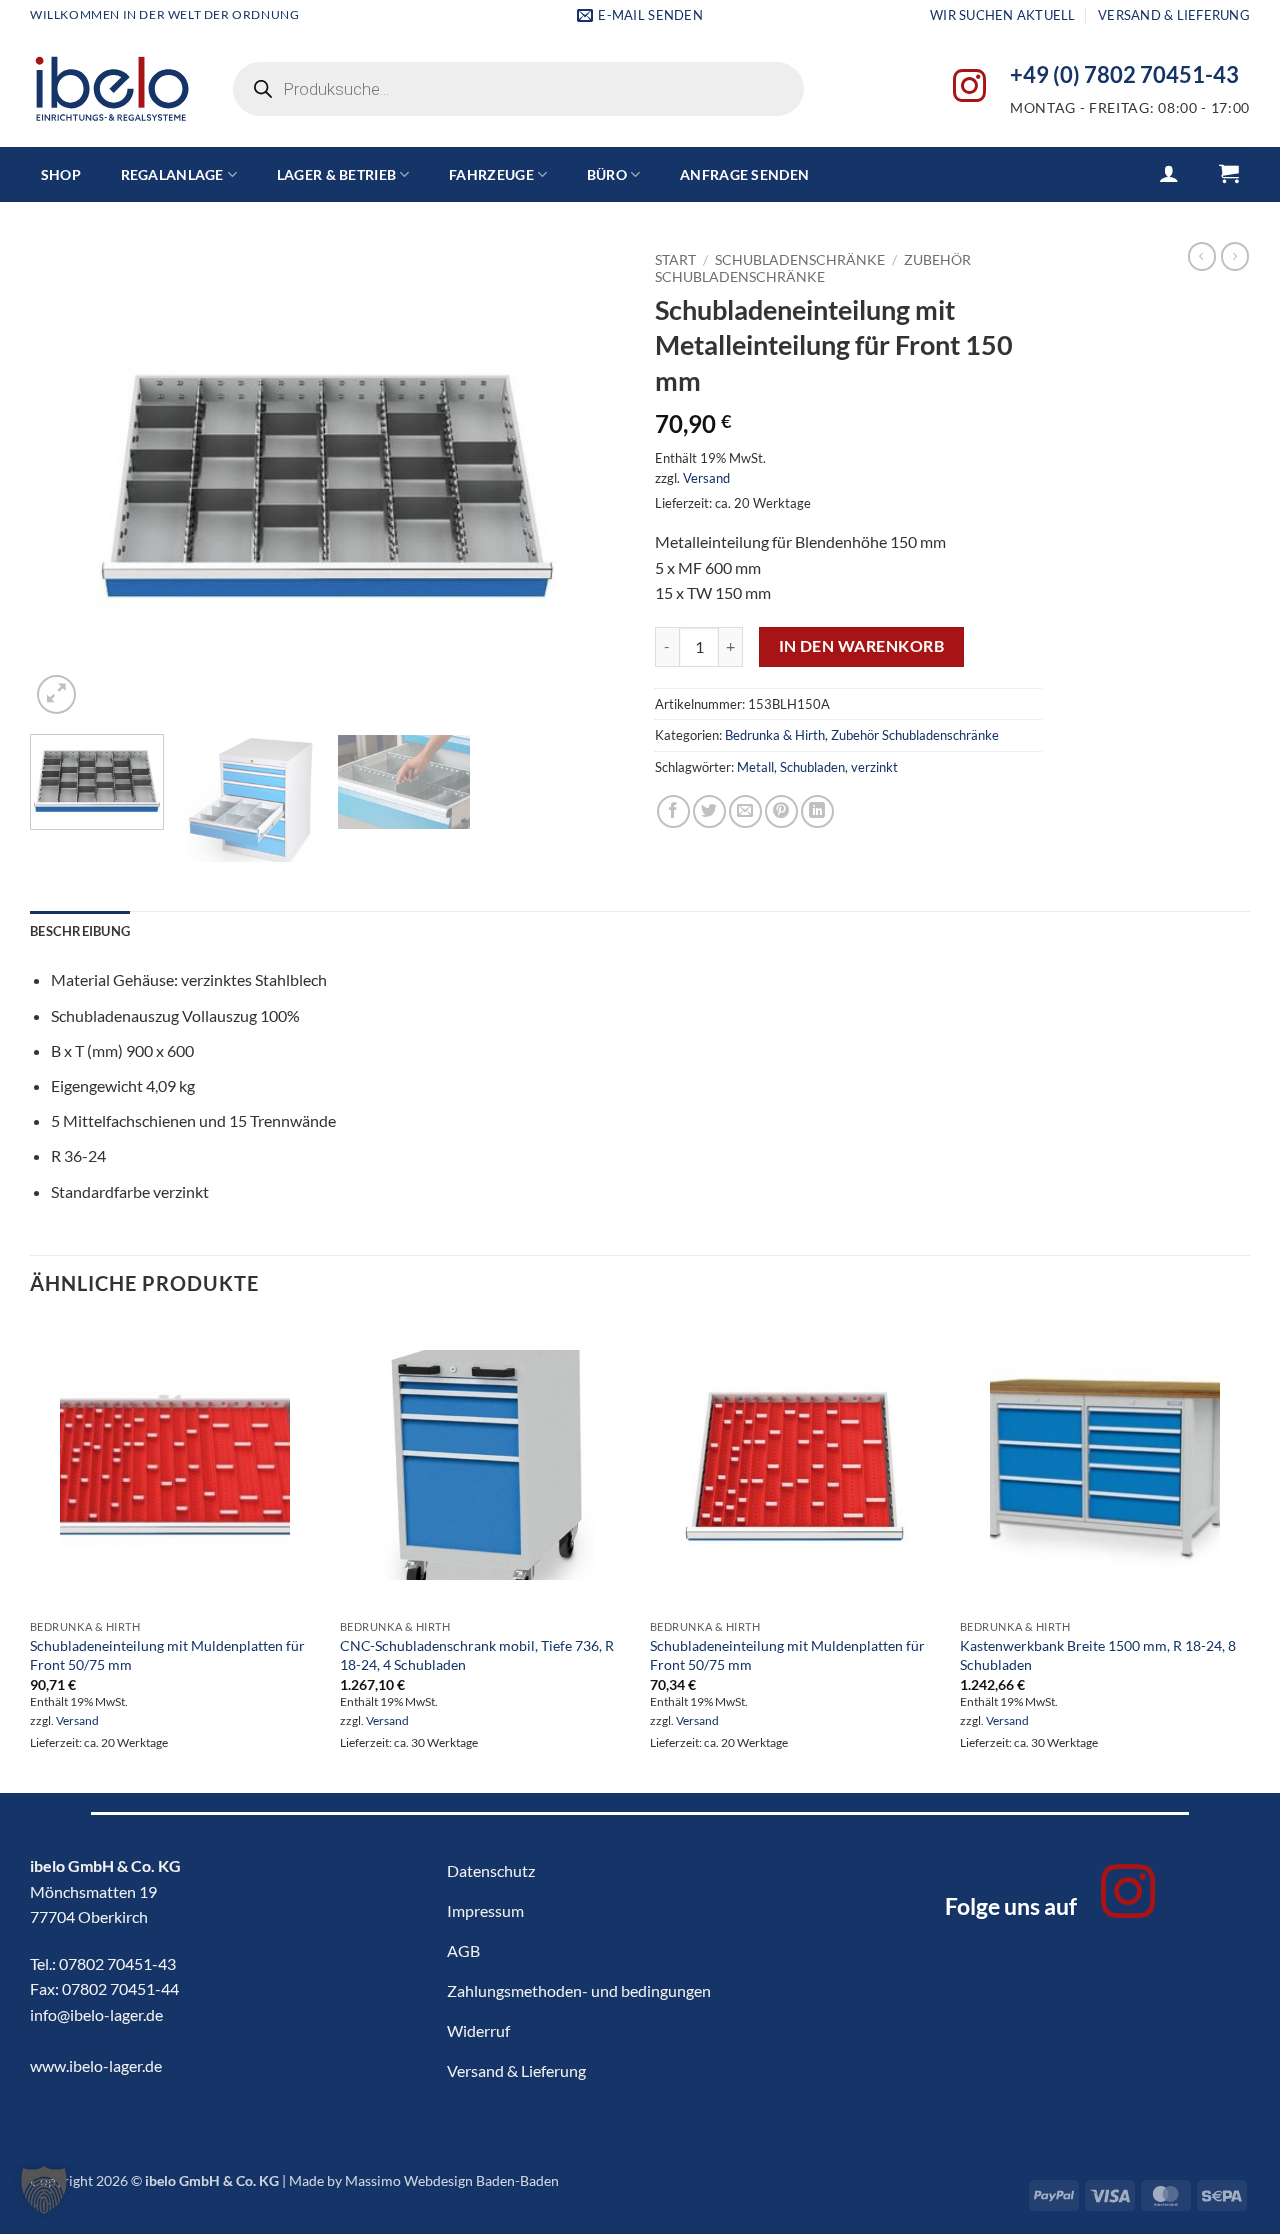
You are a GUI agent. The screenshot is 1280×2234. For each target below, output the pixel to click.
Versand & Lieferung (1174, 15)
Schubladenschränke (800, 260)
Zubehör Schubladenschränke (813, 268)
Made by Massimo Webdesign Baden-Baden (424, 2180)
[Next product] (1202, 256)
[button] (1169, 173)
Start (675, 260)
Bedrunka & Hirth (775, 735)
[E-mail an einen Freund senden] (745, 811)
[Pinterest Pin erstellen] (781, 811)
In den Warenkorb (861, 646)
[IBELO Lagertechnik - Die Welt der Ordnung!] (111, 89)
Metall (755, 767)
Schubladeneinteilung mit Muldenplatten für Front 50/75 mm (167, 1655)
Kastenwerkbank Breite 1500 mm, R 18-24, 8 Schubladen (1098, 1655)
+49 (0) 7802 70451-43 (1124, 75)
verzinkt (874, 767)
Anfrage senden (744, 174)
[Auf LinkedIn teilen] (817, 811)
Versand (706, 478)
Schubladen (812, 767)
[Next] (588, 480)
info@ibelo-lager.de (96, 2014)
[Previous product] (1235, 256)
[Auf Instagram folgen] (969, 88)
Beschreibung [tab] (80, 931)
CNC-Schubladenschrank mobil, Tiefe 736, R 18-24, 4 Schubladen (477, 1655)
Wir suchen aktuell (1003, 15)
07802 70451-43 (117, 1963)
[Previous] (67, 480)
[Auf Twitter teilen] (709, 811)
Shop (61, 174)
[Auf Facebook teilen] (673, 811)
